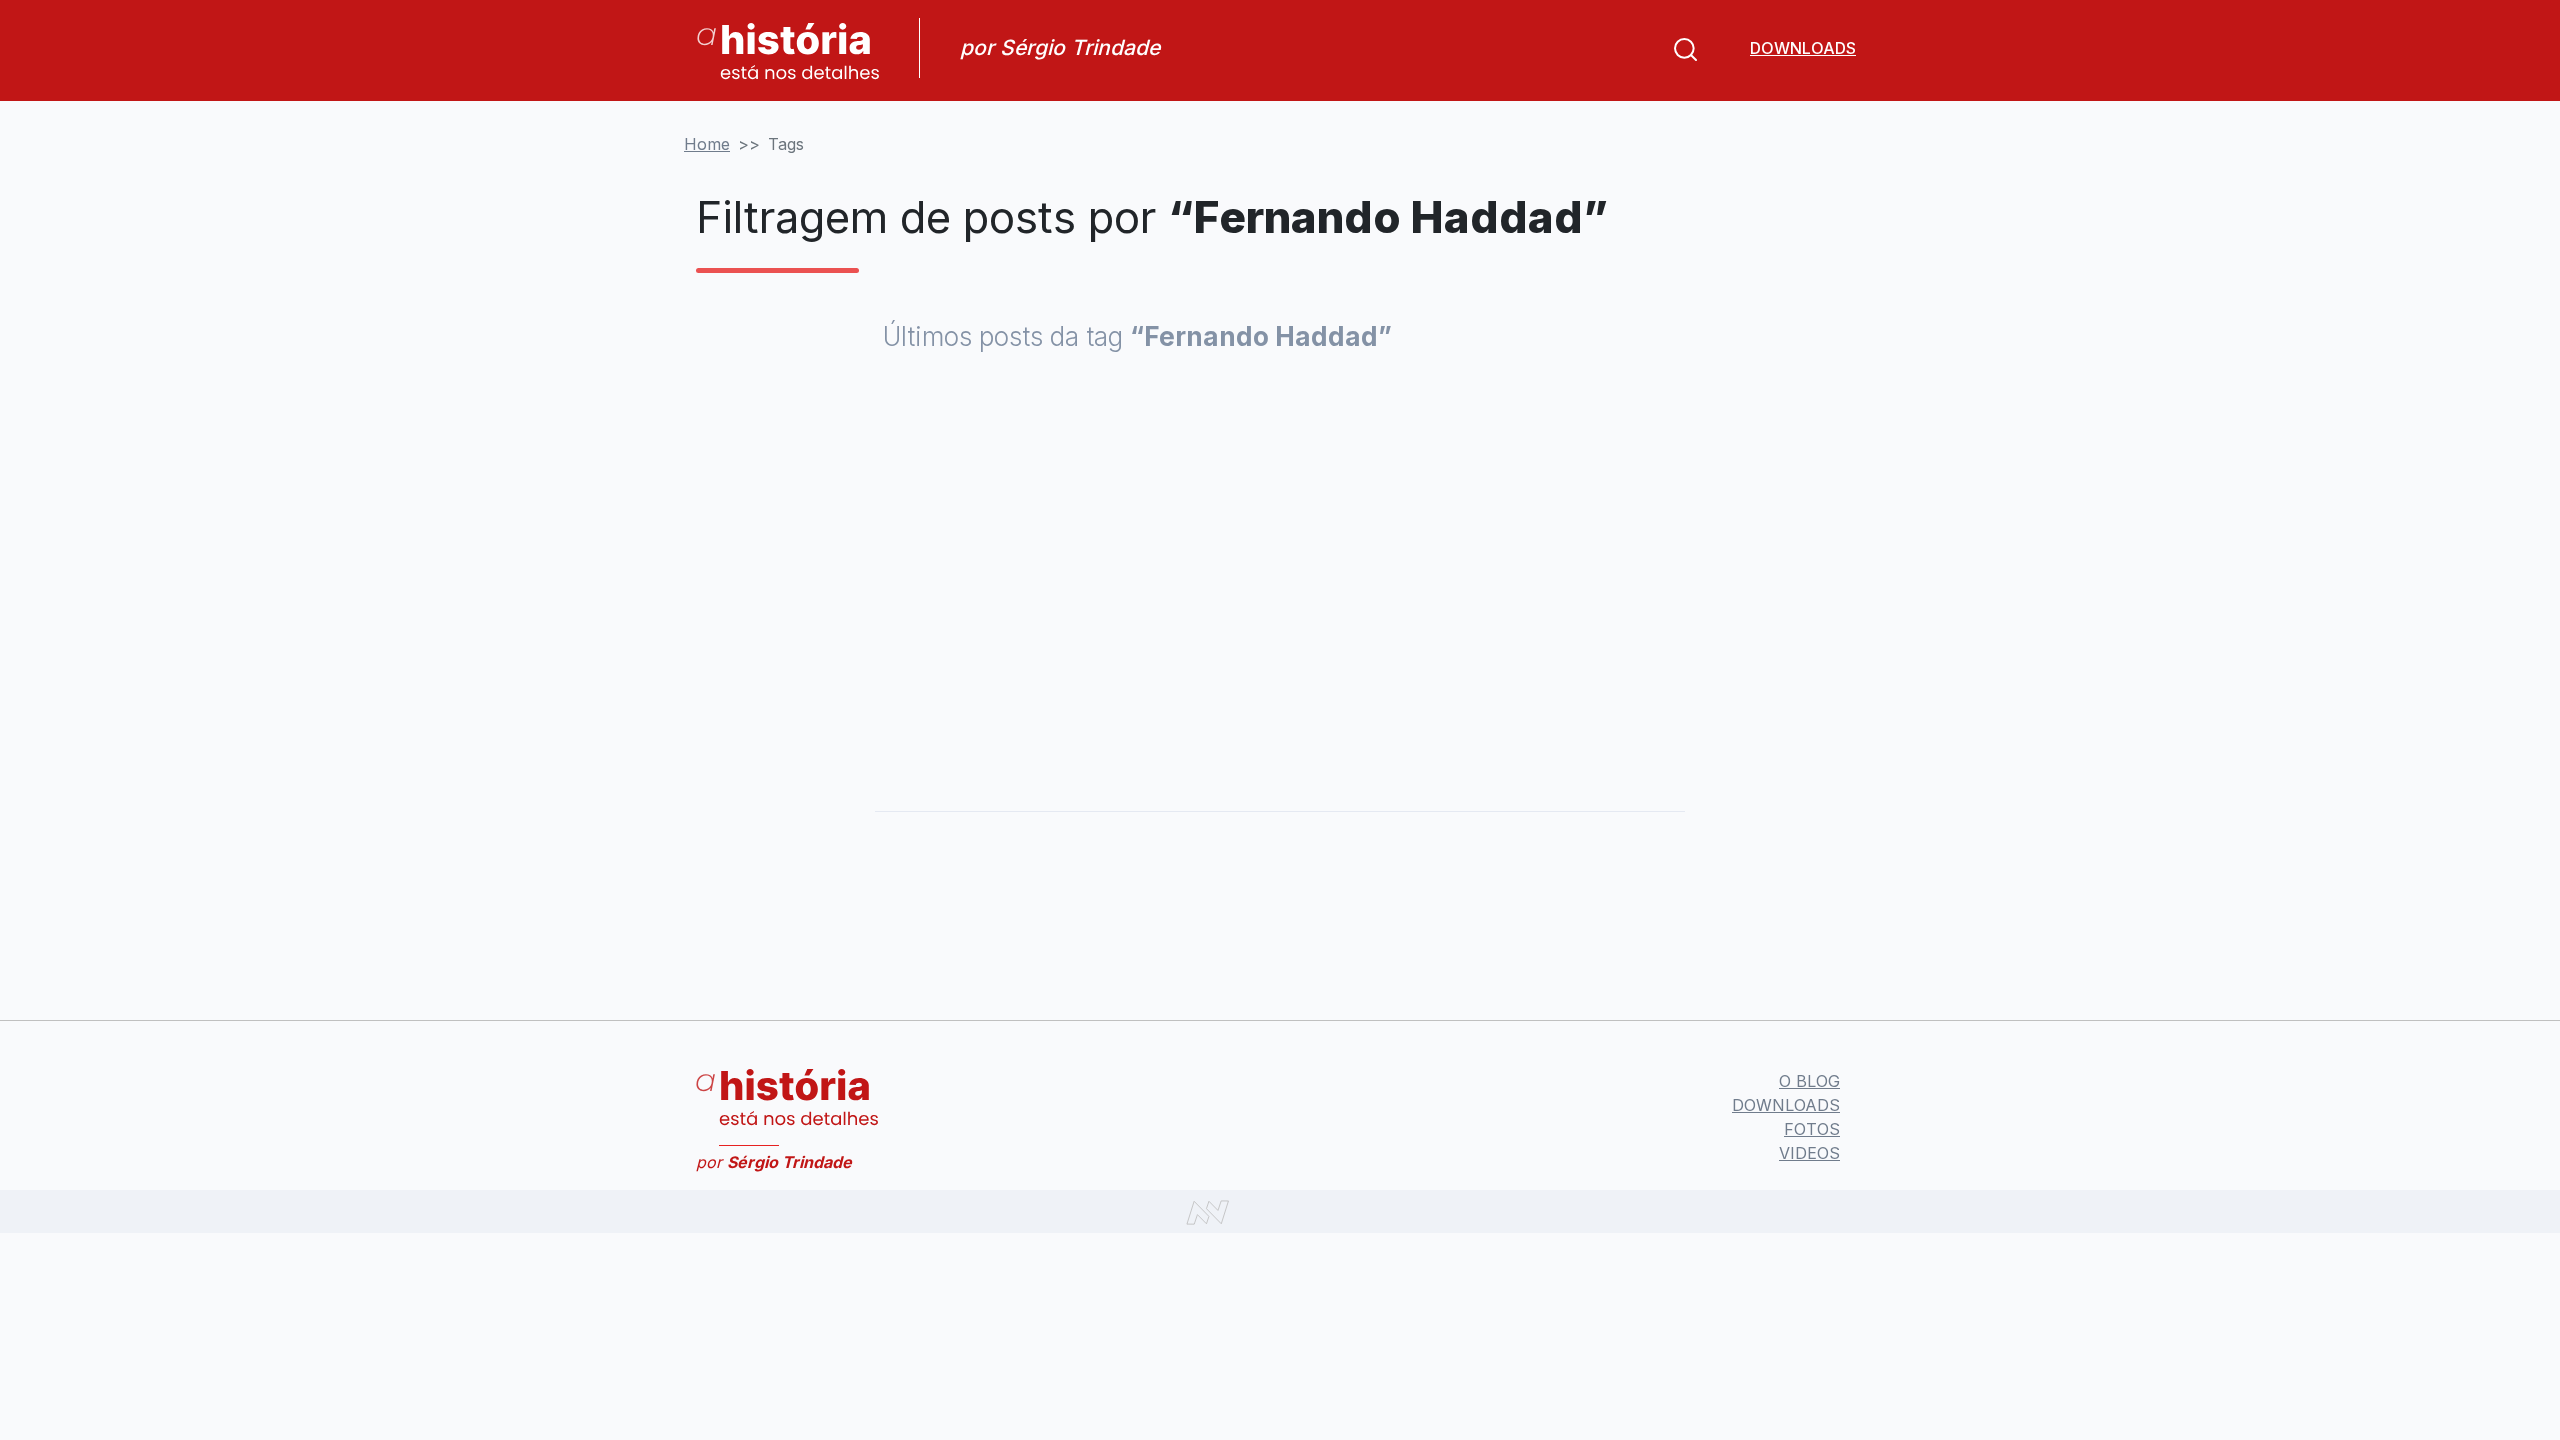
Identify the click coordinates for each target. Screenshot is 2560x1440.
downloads (1803, 48)
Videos (1809, 1153)
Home (707, 144)
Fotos (1812, 1129)
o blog (1809, 1081)
